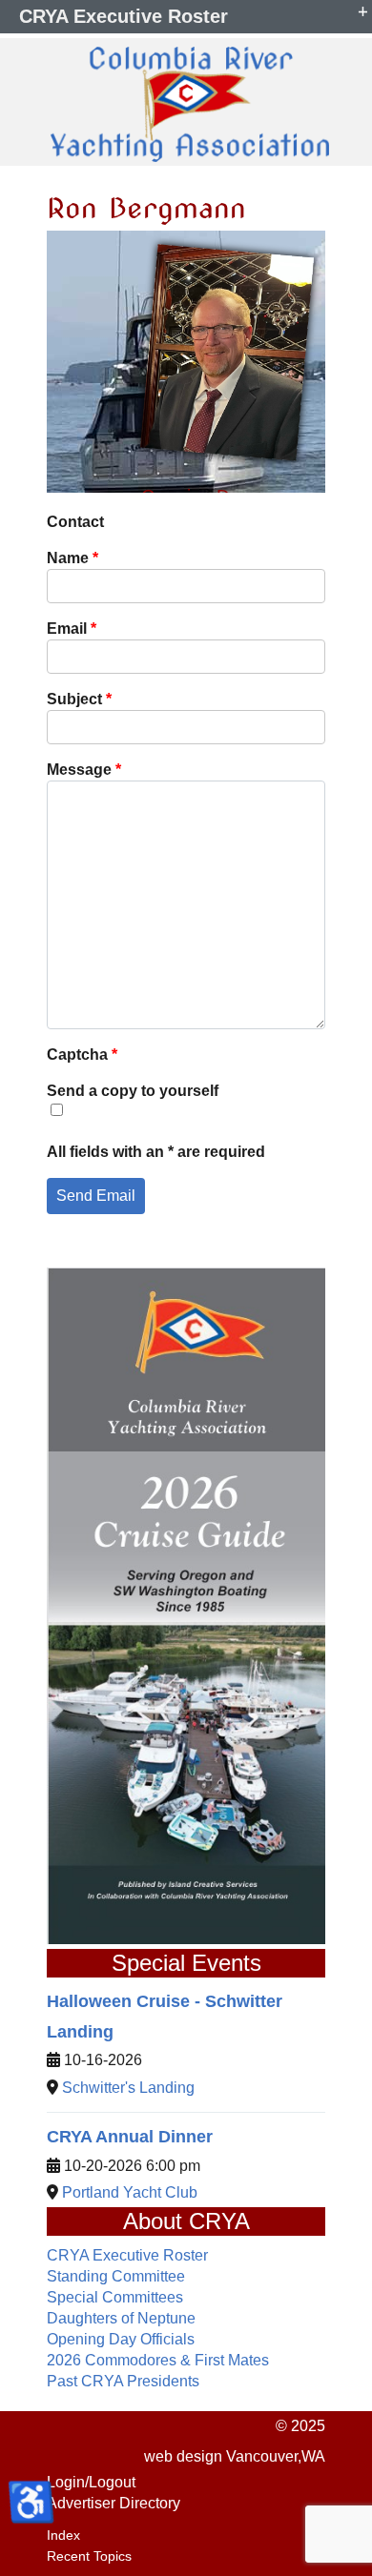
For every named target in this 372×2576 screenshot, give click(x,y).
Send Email (96, 1196)
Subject (79, 699)
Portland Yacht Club (130, 2192)
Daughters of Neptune (121, 2318)
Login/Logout (91, 2482)
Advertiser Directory (114, 2503)
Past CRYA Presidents (123, 2381)
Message (84, 770)
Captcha (82, 1055)
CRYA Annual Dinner (130, 2137)
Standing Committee (116, 2276)
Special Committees (115, 2297)
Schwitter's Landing (128, 2088)
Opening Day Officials (121, 2339)
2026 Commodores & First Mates (158, 2360)
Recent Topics (89, 2556)
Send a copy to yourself (133, 1091)
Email (72, 629)
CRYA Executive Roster (127, 2255)
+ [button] (363, 10)
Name (72, 558)
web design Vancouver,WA (235, 2456)
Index (63, 2535)
